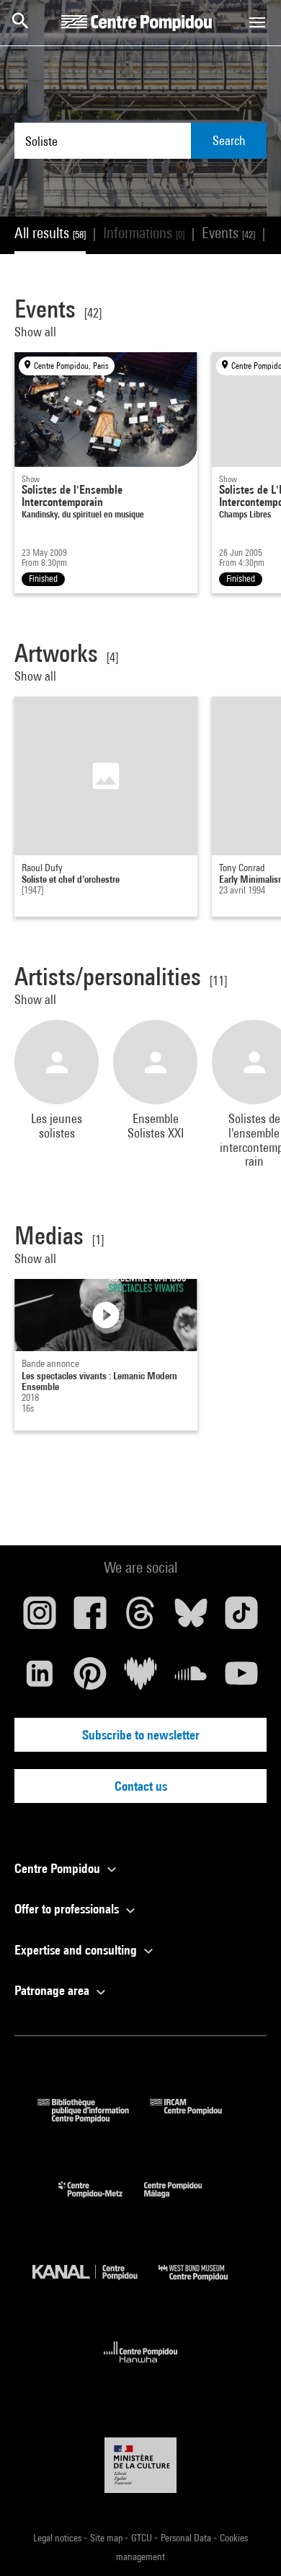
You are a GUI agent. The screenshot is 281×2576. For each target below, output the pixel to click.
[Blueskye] (191, 1618)
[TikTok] (241, 1618)
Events (228, 233)
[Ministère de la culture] (140, 2465)
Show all (37, 332)
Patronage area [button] (53, 1990)
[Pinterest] (90, 1679)
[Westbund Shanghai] (204, 2284)
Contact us (141, 1786)
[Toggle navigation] (257, 22)
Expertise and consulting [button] (77, 1950)
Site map (107, 2538)
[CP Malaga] (184, 2201)
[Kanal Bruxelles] (95, 2284)
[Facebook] (90, 1618)
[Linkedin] (40, 1679)
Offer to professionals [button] (68, 1909)
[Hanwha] (141, 2367)
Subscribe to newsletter (141, 1735)
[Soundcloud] (191, 1679)
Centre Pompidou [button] (59, 1868)
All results (50, 233)
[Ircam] (197, 2118)
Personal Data (187, 2538)
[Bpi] (94, 2118)
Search (229, 140)
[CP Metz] (101, 2201)
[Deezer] (140, 1679)
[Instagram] (40, 1618)
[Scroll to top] (247, 2542)
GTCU (143, 2538)
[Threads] (140, 1618)
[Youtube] (241, 1679)
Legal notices (58, 2538)
